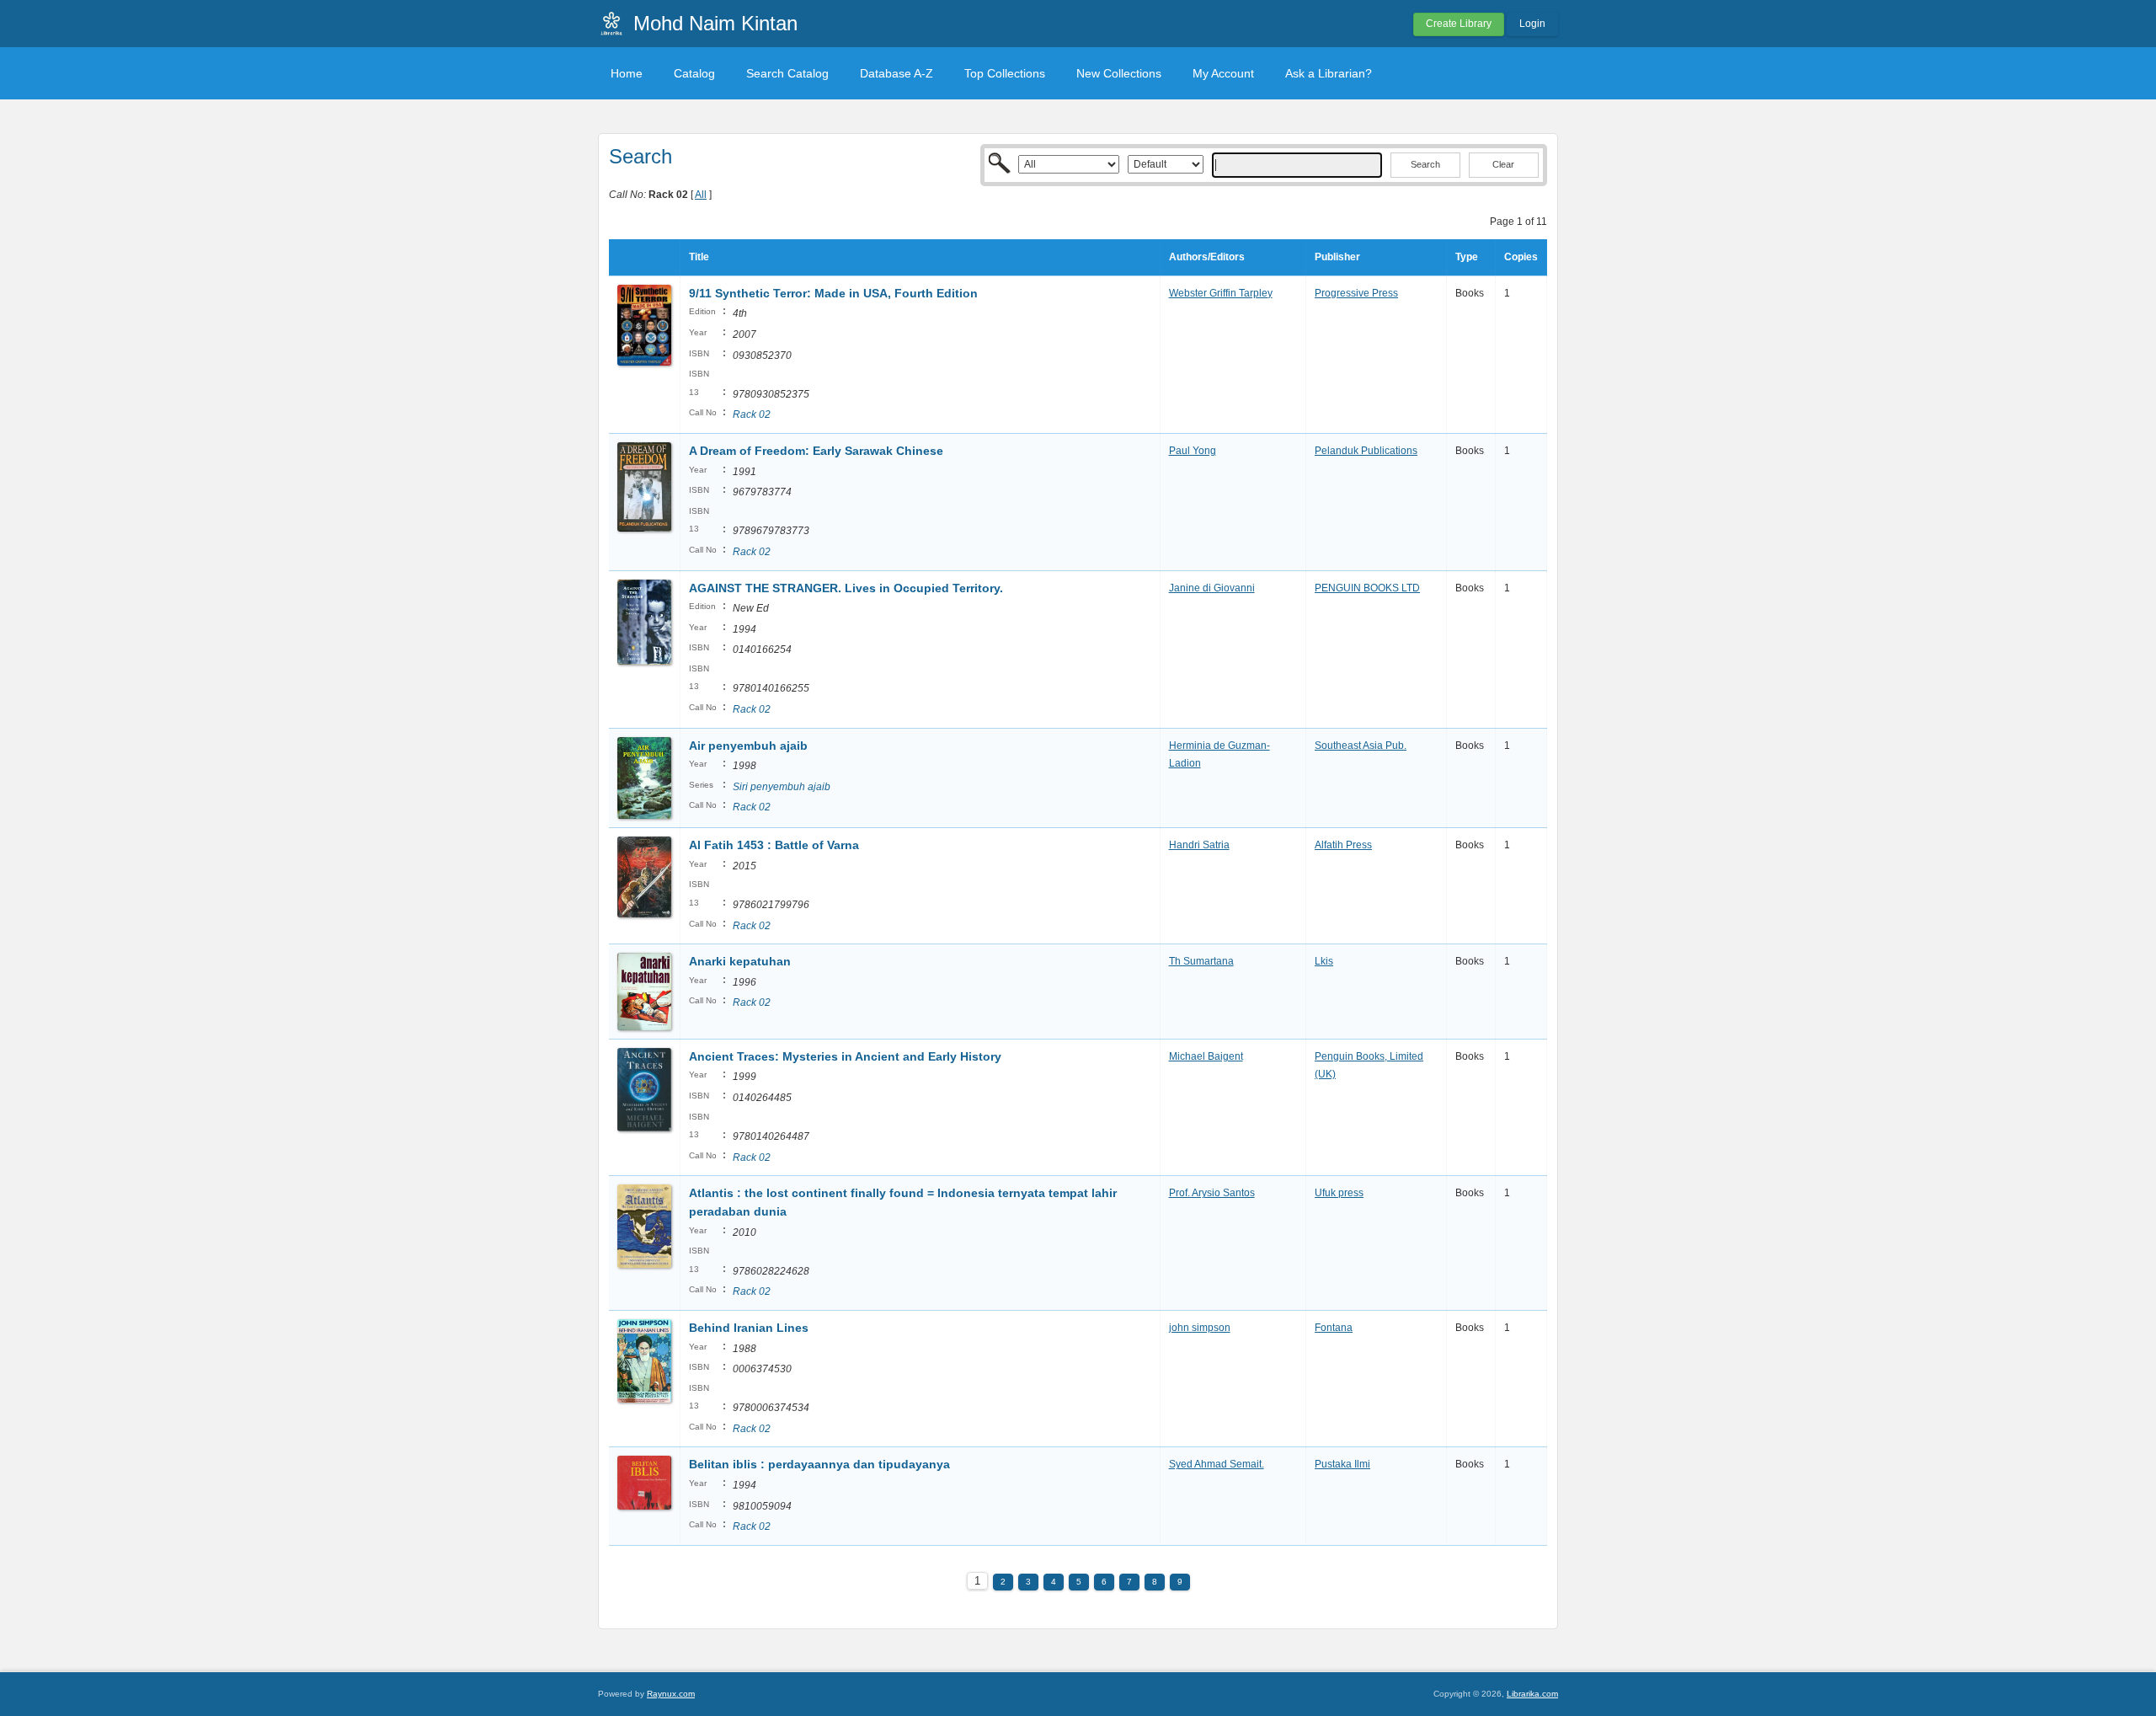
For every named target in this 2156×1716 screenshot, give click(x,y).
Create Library (1459, 24)
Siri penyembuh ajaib (782, 787)
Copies (1521, 257)
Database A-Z (897, 73)
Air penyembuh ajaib (748, 746)
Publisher (1337, 257)
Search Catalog (787, 73)
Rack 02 (752, 414)
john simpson (1200, 1328)
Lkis (1324, 961)
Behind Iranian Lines (749, 1328)
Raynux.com (671, 1694)
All (701, 195)
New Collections (1119, 73)
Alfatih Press (1343, 845)
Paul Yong (1193, 451)
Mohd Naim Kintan (715, 23)
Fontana (1334, 1328)
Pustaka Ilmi (1342, 1464)
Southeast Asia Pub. (1361, 746)
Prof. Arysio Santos (1212, 1193)
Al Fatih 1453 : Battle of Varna (774, 845)
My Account (1223, 73)
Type (1467, 257)
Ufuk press (1339, 1193)
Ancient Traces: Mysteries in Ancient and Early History (845, 1056)
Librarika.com (1532, 1694)
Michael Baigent (1206, 1056)
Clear (1503, 164)
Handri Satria (1199, 845)
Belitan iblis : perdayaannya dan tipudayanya (819, 1464)
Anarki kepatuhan (740, 961)
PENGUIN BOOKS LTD (1367, 588)
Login (1532, 24)
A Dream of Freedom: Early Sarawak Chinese (816, 451)
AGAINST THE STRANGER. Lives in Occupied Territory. (846, 588)
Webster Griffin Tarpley (1221, 293)
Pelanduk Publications (1366, 451)
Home (627, 73)
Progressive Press (1356, 293)
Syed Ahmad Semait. (1217, 1464)
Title (699, 257)
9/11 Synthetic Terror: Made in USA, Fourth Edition (833, 293)
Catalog (694, 73)
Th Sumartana (1201, 961)
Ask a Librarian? (1329, 73)
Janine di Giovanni (1212, 588)
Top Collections (1005, 73)
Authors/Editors (1207, 257)
